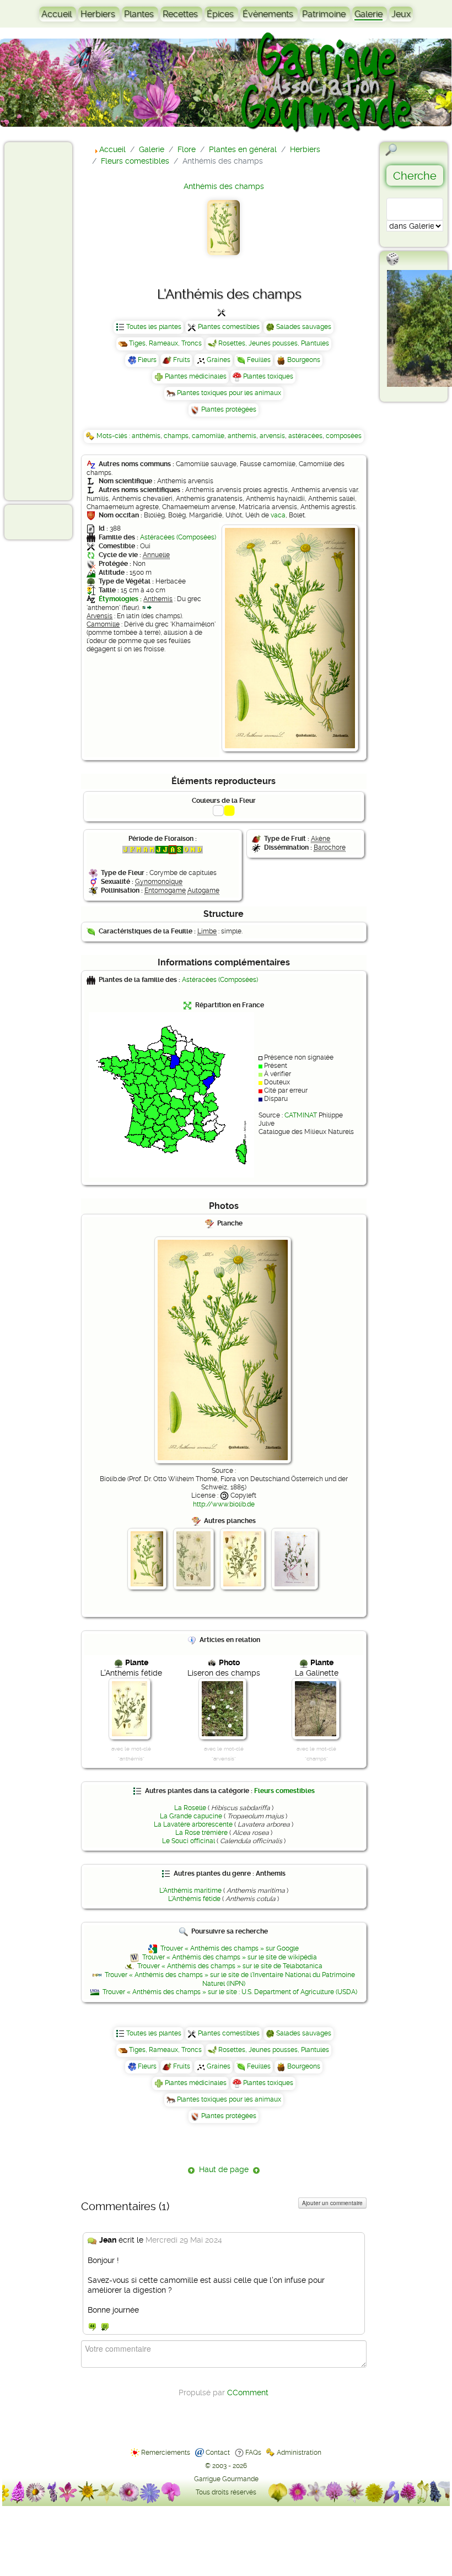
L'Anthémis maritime (190, 1891)
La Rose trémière (201, 1833)
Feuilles (259, 360)
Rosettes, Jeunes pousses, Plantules (274, 343)
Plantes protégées (229, 409)
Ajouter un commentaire (332, 2203)
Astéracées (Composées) (178, 537)
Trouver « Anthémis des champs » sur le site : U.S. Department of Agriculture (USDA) (230, 1992)
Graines (219, 360)
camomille (208, 436)
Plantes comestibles (229, 327)
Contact (218, 2453)
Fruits (182, 360)
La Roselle (190, 1808)
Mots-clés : (114, 436)
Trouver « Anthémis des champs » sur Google (230, 1948)
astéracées (305, 436)
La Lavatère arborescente (193, 1824)
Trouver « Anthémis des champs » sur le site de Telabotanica (230, 1966)
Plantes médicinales (196, 376)
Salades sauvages (304, 327)
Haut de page (224, 2169)
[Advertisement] (53, 321)
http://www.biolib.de (224, 1504)
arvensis (272, 436)
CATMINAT (301, 1115)
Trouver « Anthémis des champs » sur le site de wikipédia (230, 1957)
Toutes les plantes (154, 327)
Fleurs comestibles (284, 1791)
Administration (299, 2453)
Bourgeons (304, 360)
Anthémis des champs (224, 186)
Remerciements (166, 2453)
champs (176, 436)
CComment (248, 2393)
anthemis (242, 436)
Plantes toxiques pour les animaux (229, 393)
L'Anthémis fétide (194, 1899)
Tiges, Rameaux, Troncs (165, 343)
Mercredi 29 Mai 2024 (184, 2240)
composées (344, 436)
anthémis (146, 436)
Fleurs (147, 360)
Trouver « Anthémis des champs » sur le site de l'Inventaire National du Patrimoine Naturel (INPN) (230, 1979)
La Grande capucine (191, 1816)
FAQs (253, 2453)
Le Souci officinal (189, 1841)
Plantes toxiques (268, 376)
